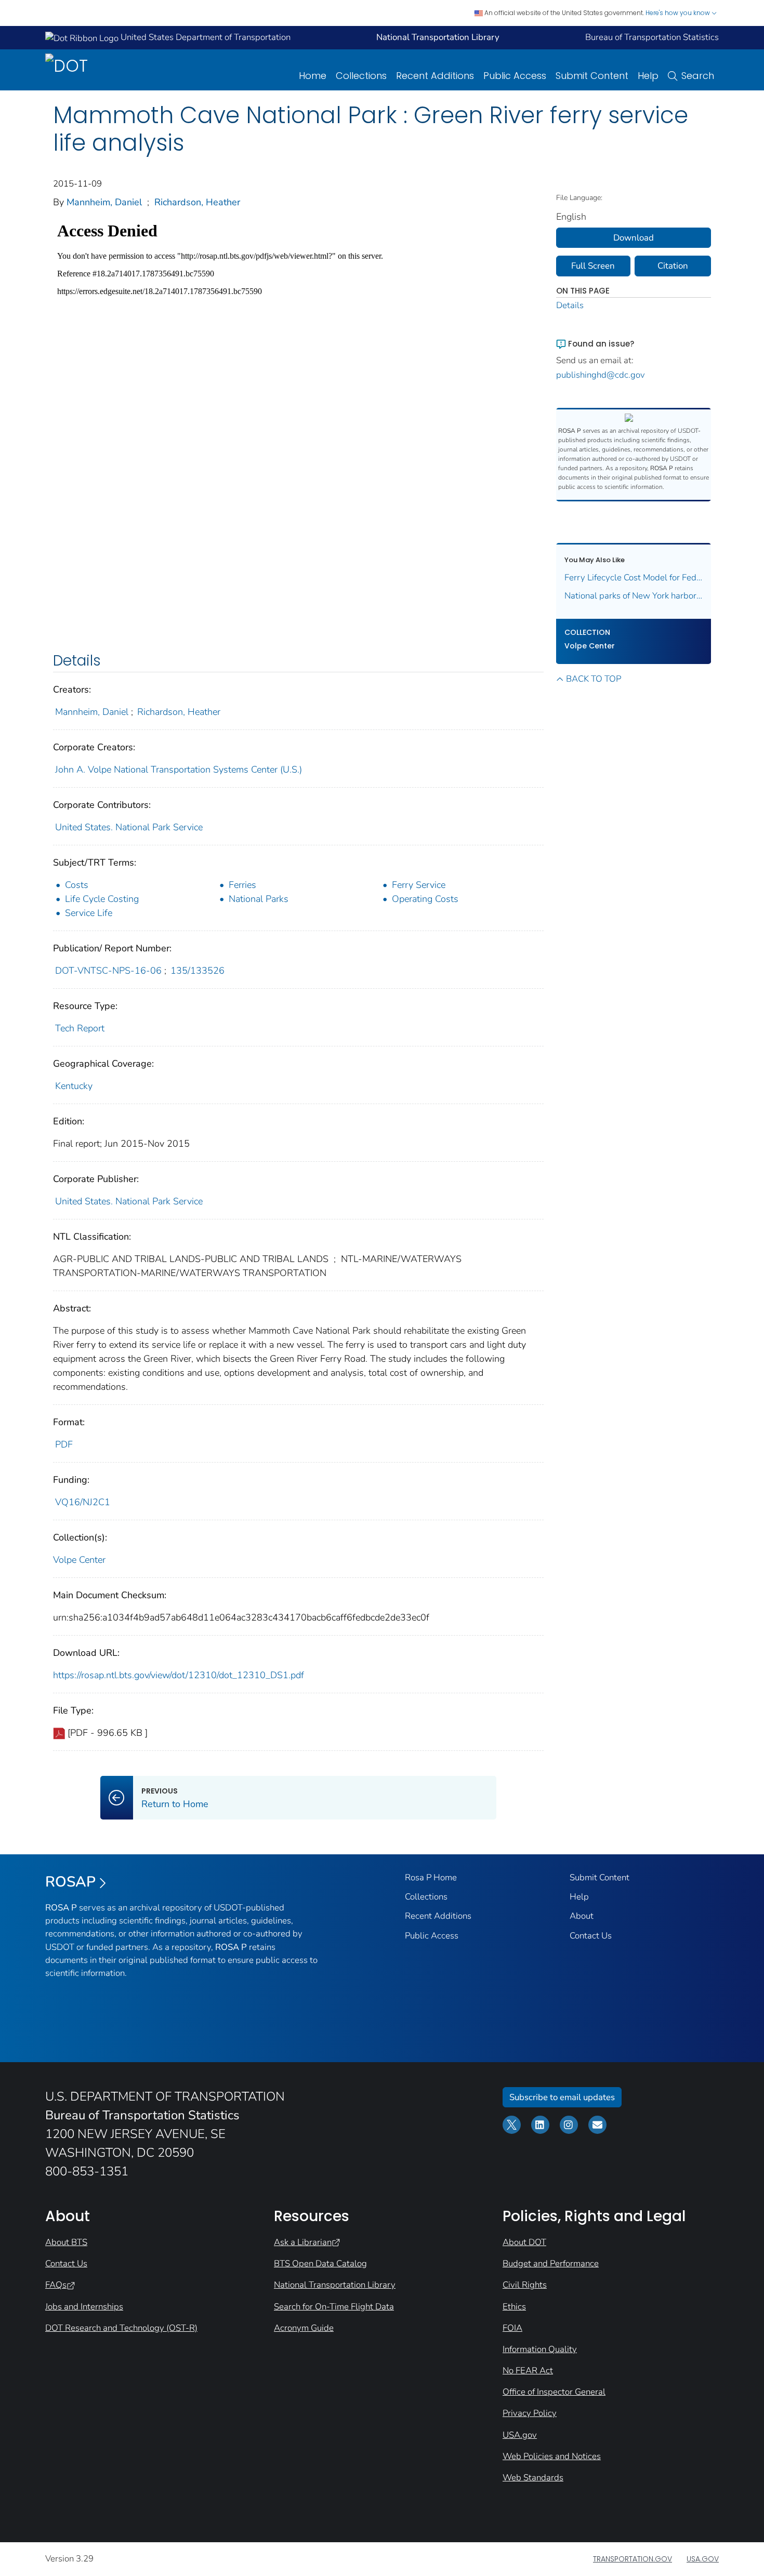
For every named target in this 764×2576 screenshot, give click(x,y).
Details (570, 305)
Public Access (515, 76)
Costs (77, 885)
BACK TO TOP (594, 679)
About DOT (524, 2242)
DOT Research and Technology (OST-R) (121, 2328)
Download (634, 238)
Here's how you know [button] (679, 13)
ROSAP (70, 1882)
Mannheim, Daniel (104, 202)
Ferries (242, 885)
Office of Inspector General (554, 2392)
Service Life (89, 913)
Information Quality (540, 2349)
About (582, 1916)
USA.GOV (703, 2559)
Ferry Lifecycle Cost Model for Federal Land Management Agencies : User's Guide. (634, 577)
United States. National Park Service (129, 827)
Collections (361, 76)
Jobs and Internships (84, 2307)
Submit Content (592, 76)
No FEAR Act (528, 2371)
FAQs (56, 2285)
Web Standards (533, 2478)
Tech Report (80, 1028)
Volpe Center (79, 1560)
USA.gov (520, 2435)
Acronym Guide (304, 2328)
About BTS (66, 2242)
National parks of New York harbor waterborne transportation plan (634, 596)
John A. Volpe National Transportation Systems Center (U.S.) (179, 769)
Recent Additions (435, 76)
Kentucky (74, 1086)
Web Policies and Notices (552, 2456)
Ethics (514, 2307)
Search (698, 76)
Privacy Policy (530, 2413)
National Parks (259, 899)
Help (648, 76)
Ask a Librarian (303, 2242)
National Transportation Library (335, 2285)
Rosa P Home (431, 1877)
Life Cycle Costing (102, 899)
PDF (64, 1444)
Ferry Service (419, 885)
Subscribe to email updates (562, 2097)
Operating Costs (425, 899)
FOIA (512, 2328)
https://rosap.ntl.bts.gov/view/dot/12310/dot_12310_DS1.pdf (179, 1675)
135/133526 (197, 971)
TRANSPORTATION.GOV (633, 2559)
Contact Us (591, 1936)
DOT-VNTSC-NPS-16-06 (108, 971)
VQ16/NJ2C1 (83, 1502)
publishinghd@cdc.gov (601, 375)
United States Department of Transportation (205, 37)
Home (313, 76)
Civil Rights (525, 2285)
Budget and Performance (551, 2263)
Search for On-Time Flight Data (334, 2307)
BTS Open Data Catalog (320, 2263)
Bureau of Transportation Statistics (652, 37)
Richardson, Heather (197, 202)
